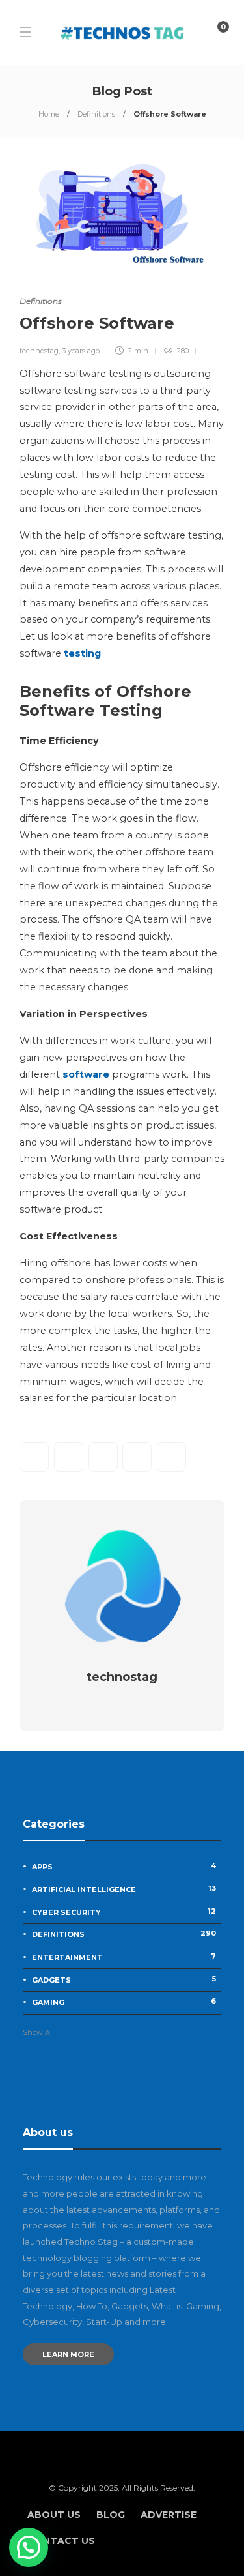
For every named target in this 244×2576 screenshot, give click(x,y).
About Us (54, 2515)
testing (82, 653)
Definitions (96, 114)
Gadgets (124, 1979)
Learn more (68, 2354)
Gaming (124, 2002)
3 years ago (81, 351)
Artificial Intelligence (124, 1889)
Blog (111, 2515)
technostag (39, 351)
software (86, 1074)
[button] (29, 2547)
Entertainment (124, 1957)
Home (49, 114)
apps (124, 1866)
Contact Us (61, 2541)
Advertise (169, 2515)
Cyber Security (124, 1912)
